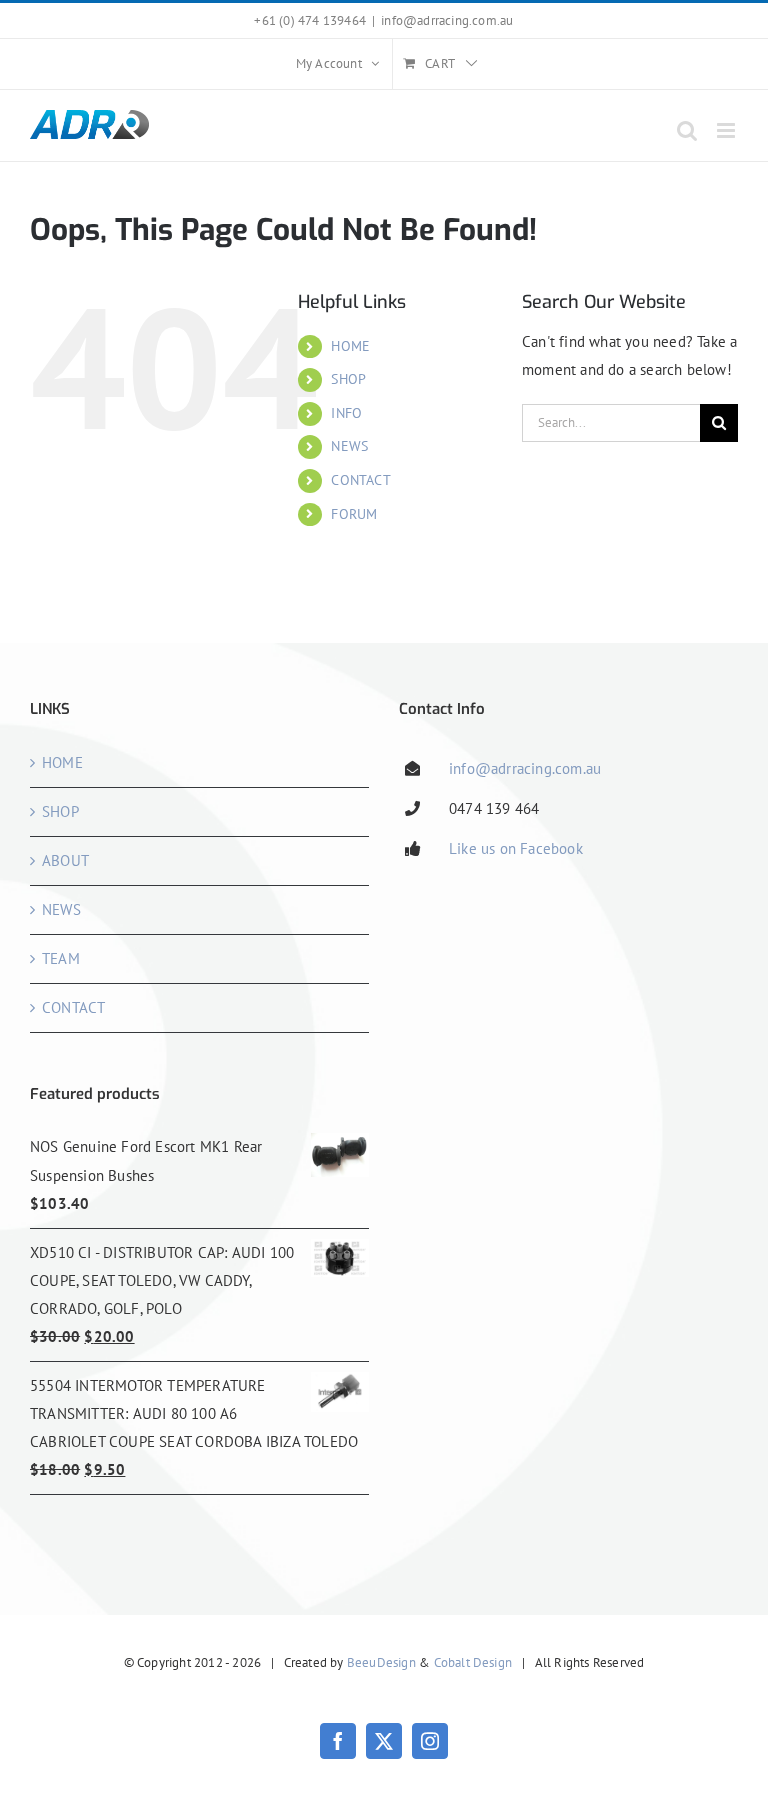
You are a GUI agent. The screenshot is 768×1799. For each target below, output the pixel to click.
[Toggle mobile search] (687, 130)
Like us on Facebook (516, 848)
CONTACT (360, 480)
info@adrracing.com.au (447, 20)
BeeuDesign (381, 1662)
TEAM (61, 958)
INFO (346, 413)
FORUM (354, 514)
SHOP (348, 379)
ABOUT (65, 860)
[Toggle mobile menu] (727, 130)
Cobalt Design (473, 1662)
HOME (350, 346)
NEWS (349, 446)
